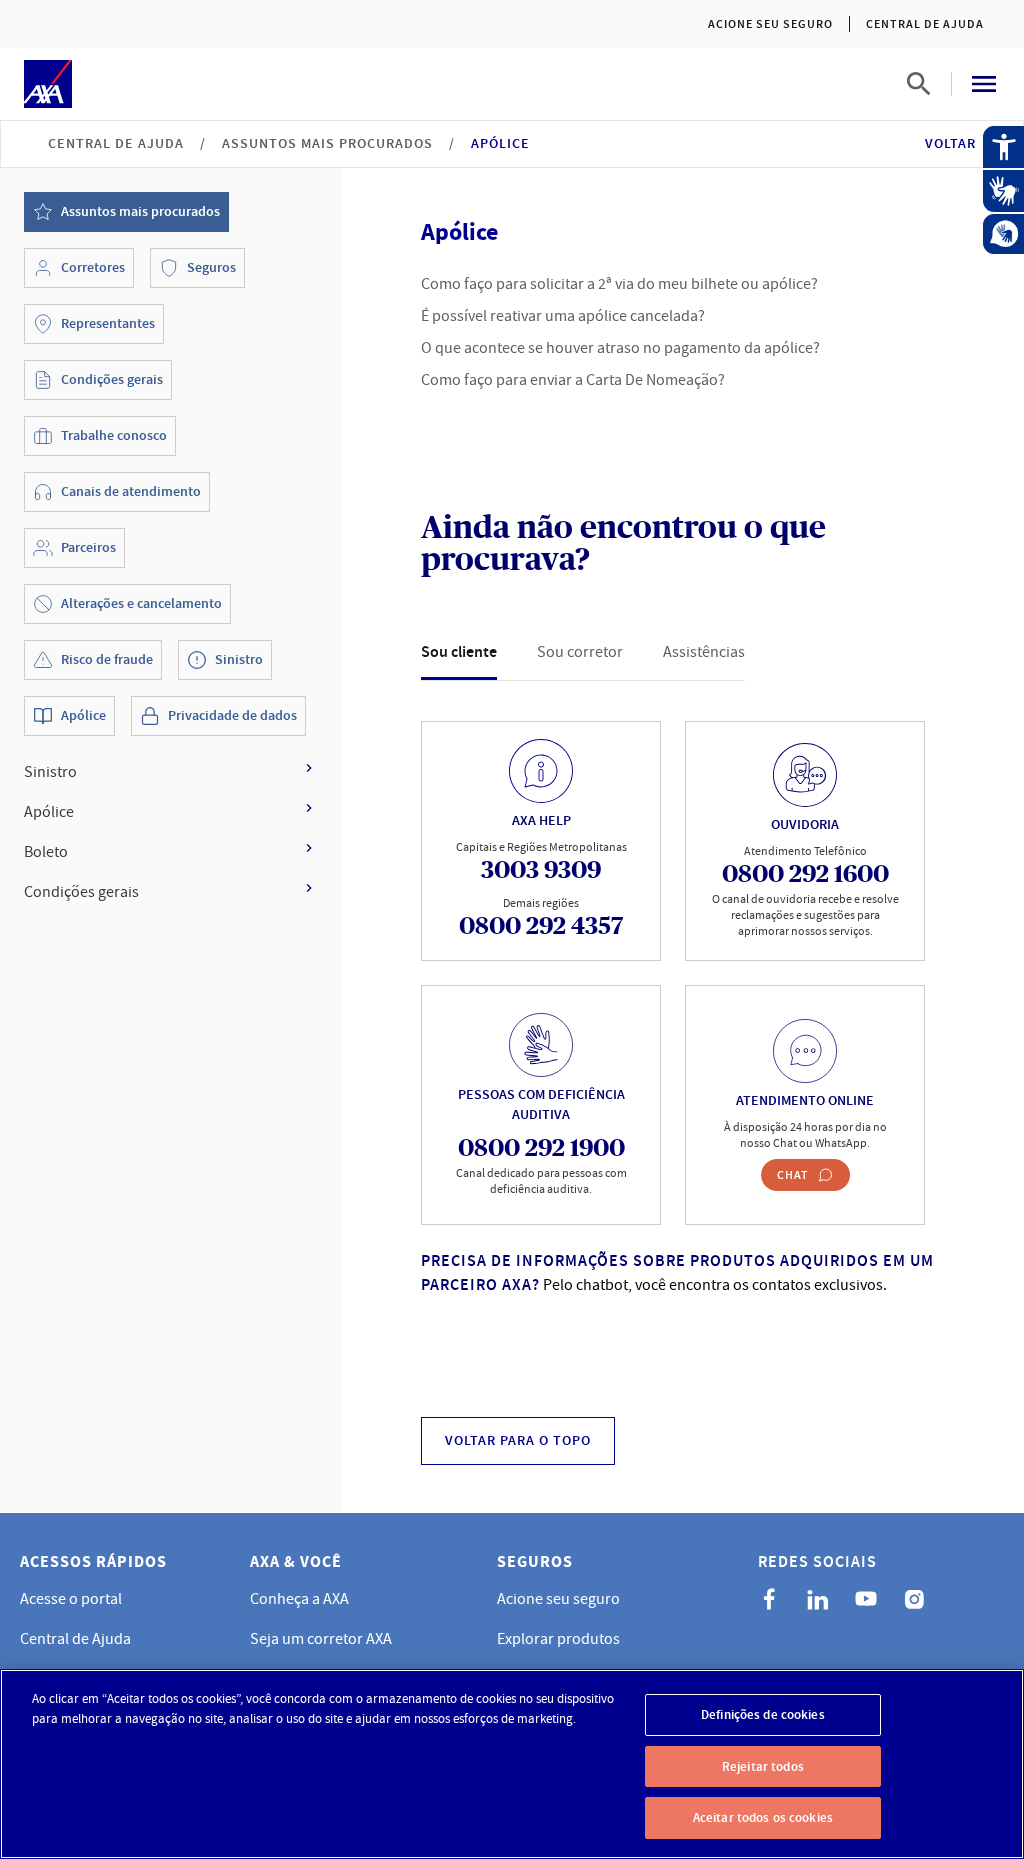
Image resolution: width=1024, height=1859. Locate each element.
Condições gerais (81, 892)
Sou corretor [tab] (580, 652)
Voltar (950, 143)
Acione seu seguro (770, 24)
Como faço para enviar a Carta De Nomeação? (573, 380)
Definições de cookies (763, 1714)
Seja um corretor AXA (321, 1639)
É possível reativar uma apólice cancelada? (563, 316)
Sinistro (50, 772)
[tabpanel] (682, 985)
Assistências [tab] (704, 652)
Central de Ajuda (925, 24)
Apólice (49, 812)
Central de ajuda (116, 143)
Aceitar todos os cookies (763, 1817)
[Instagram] (914, 1599)
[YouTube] (866, 1599)
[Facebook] (770, 1599)
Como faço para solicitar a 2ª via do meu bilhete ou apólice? (619, 284)
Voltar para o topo (518, 1440)
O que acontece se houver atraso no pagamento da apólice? (620, 348)
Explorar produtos (558, 1639)
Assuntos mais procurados (327, 143)
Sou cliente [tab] (459, 651)
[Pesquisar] (919, 84)
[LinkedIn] (818, 1599)
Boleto (46, 852)
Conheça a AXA (299, 1599)
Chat (793, 1175)
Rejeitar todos (763, 1766)
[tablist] (583, 652)
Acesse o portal (71, 1599)
